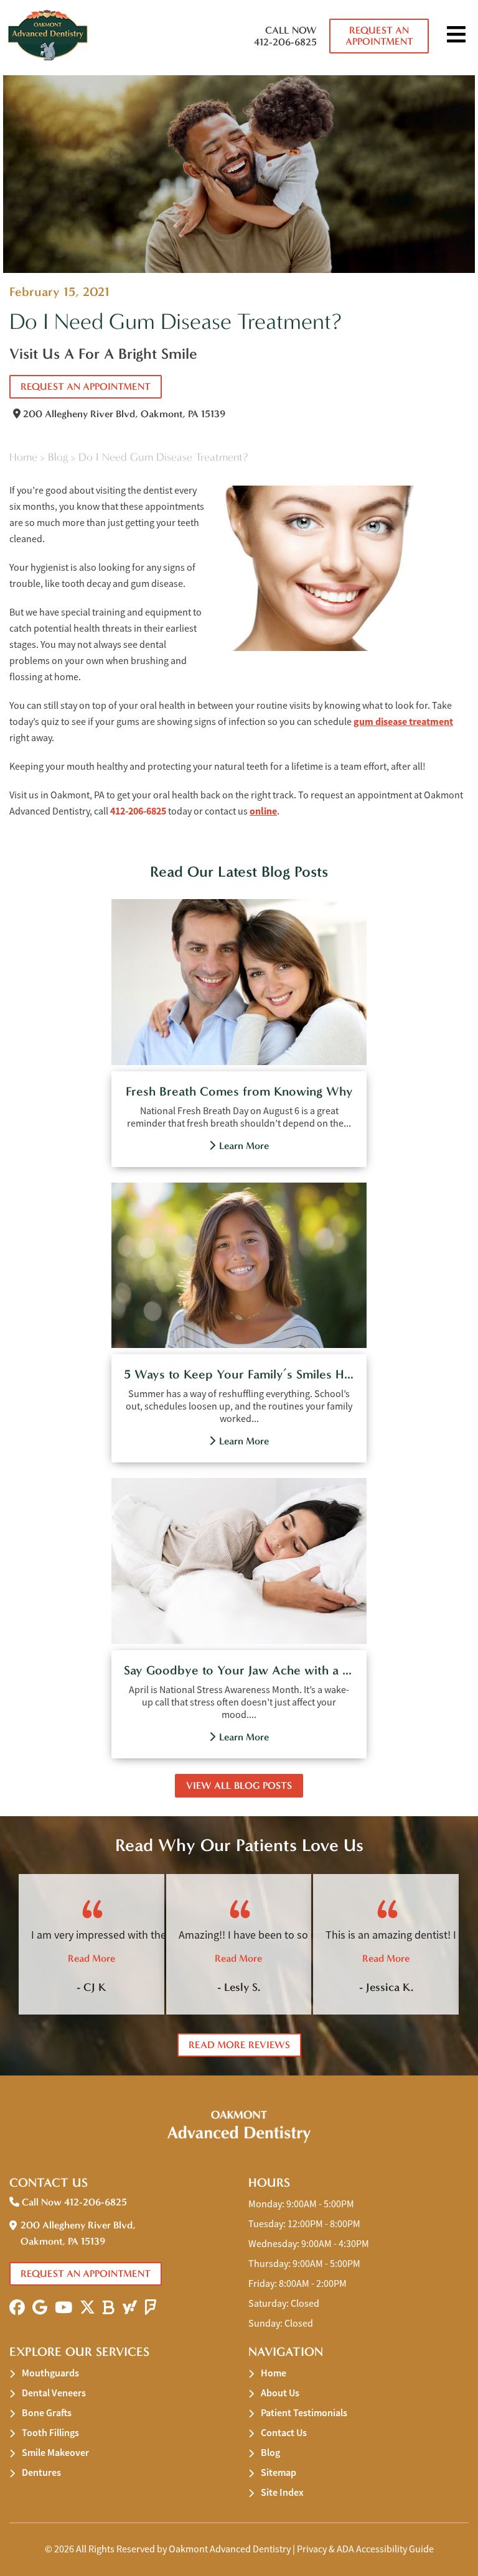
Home (23, 457)
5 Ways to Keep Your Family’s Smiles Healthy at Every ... (239, 1374)
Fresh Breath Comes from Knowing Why (239, 1091)
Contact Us (284, 2433)
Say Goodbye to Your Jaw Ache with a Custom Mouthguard (239, 1670)
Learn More (244, 1146)
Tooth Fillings (50, 2433)
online (263, 811)
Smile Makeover (55, 2453)
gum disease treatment (403, 722)
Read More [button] (91, 1958)
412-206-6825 (138, 811)
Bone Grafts (47, 2413)
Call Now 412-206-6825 (285, 36)
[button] (17, 2308)
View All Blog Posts (239, 1785)
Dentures (41, 2472)
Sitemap (279, 2472)
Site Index (282, 2492)
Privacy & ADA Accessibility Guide (365, 2549)
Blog (58, 457)
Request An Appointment (379, 36)
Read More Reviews (239, 2045)
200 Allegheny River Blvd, (123, 414)
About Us (280, 2393)
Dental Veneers (54, 2393)
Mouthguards (50, 2373)
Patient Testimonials (304, 2413)
